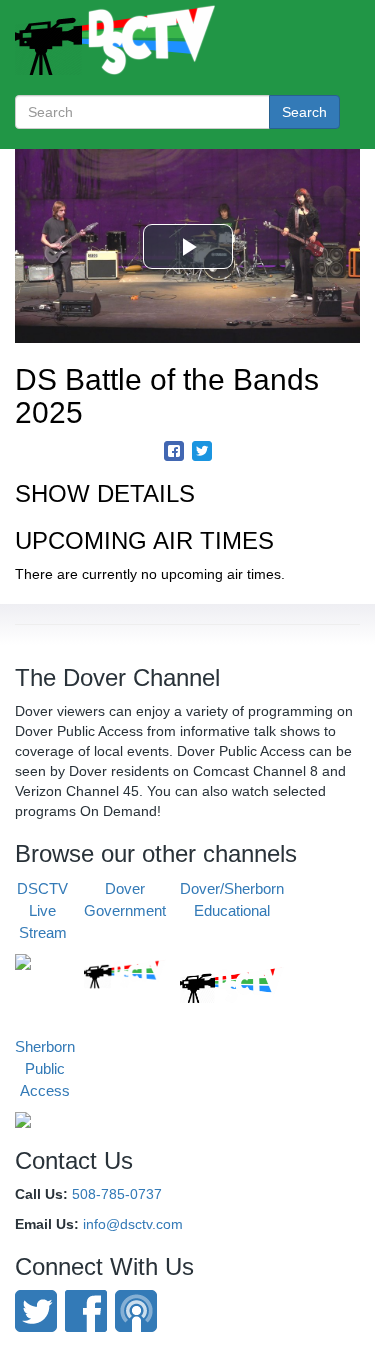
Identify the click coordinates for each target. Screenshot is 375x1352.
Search (304, 112)
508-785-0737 (117, 1194)
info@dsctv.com (133, 1224)
